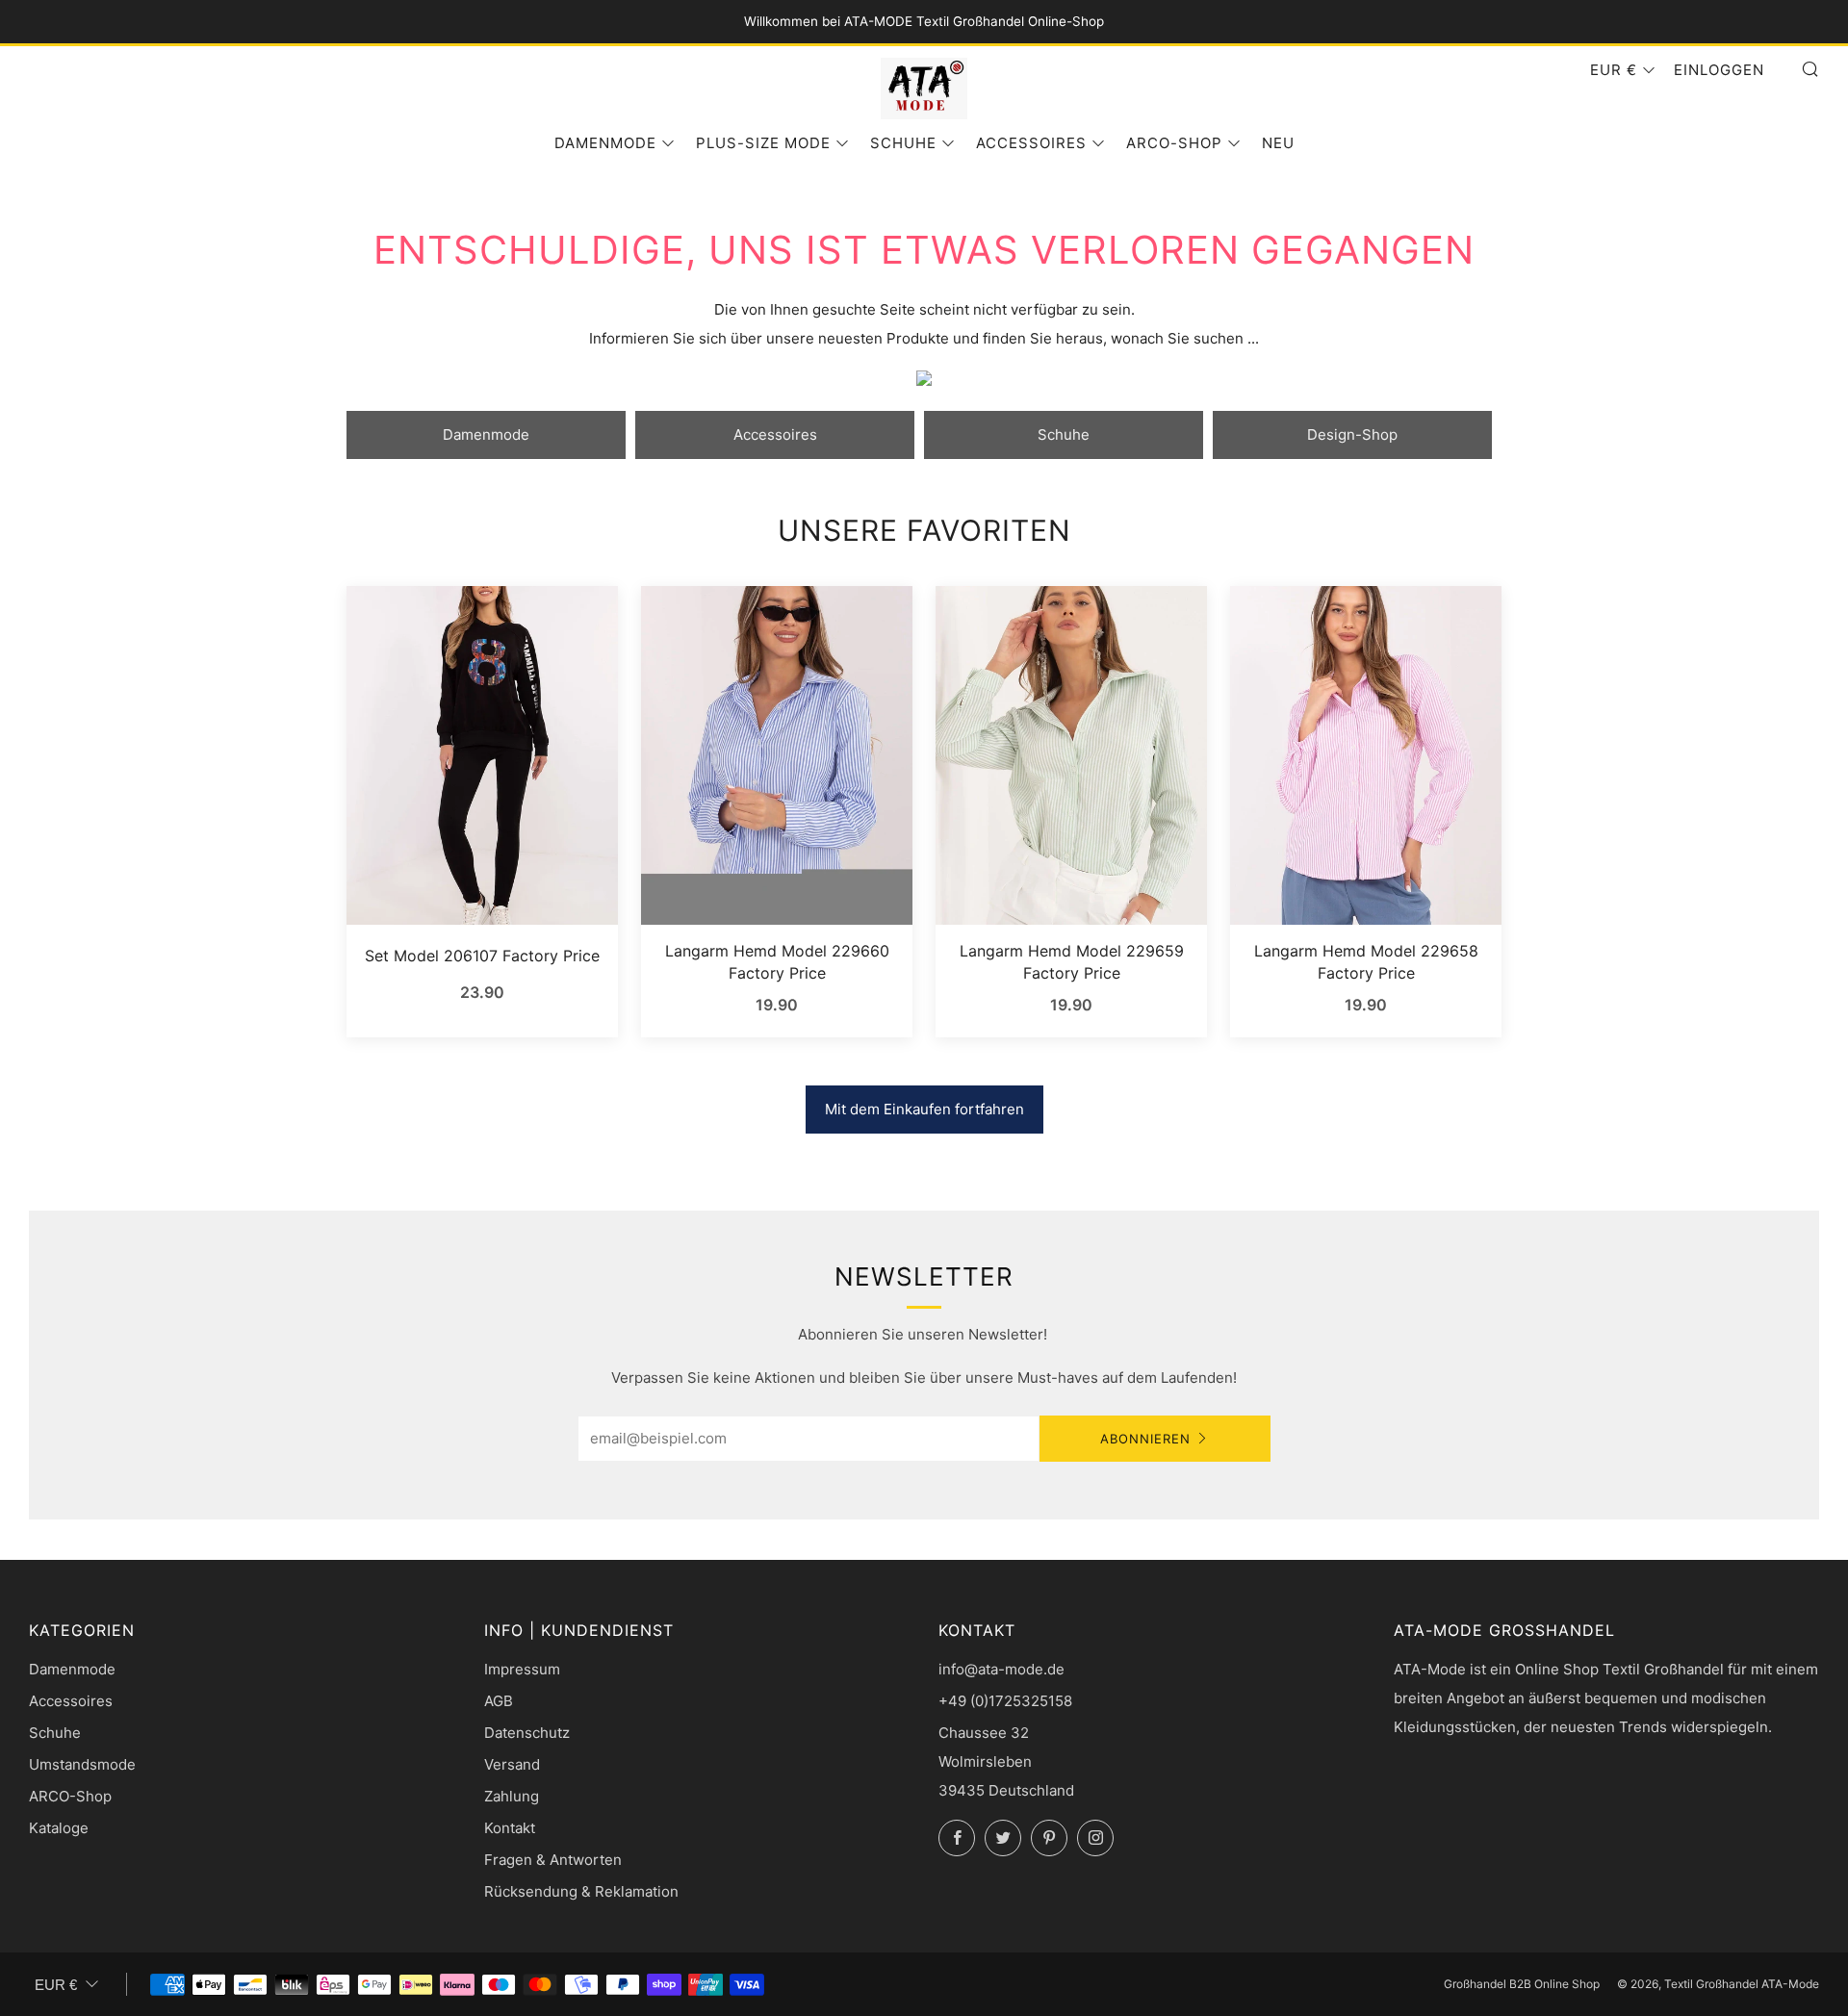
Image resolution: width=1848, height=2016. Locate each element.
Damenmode (605, 143)
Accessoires (1031, 143)
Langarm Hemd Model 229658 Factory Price (1366, 961)
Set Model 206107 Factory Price (482, 956)
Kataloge (59, 1828)
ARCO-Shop (1174, 143)
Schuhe (903, 143)
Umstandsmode (82, 1764)
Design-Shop (1352, 434)
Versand (512, 1764)
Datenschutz (527, 1733)
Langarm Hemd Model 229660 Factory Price (777, 961)
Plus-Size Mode (763, 143)
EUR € (1614, 70)
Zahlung (512, 1796)
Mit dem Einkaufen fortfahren (924, 1109)
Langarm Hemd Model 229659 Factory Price (1072, 961)
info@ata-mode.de (1001, 1669)
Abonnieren (1145, 1439)
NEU (1278, 143)
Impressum (522, 1669)
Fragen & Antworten (553, 1860)
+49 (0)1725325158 (1005, 1701)
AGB (499, 1701)
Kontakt (510, 1828)
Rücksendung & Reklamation (581, 1891)
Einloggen (1719, 70)
